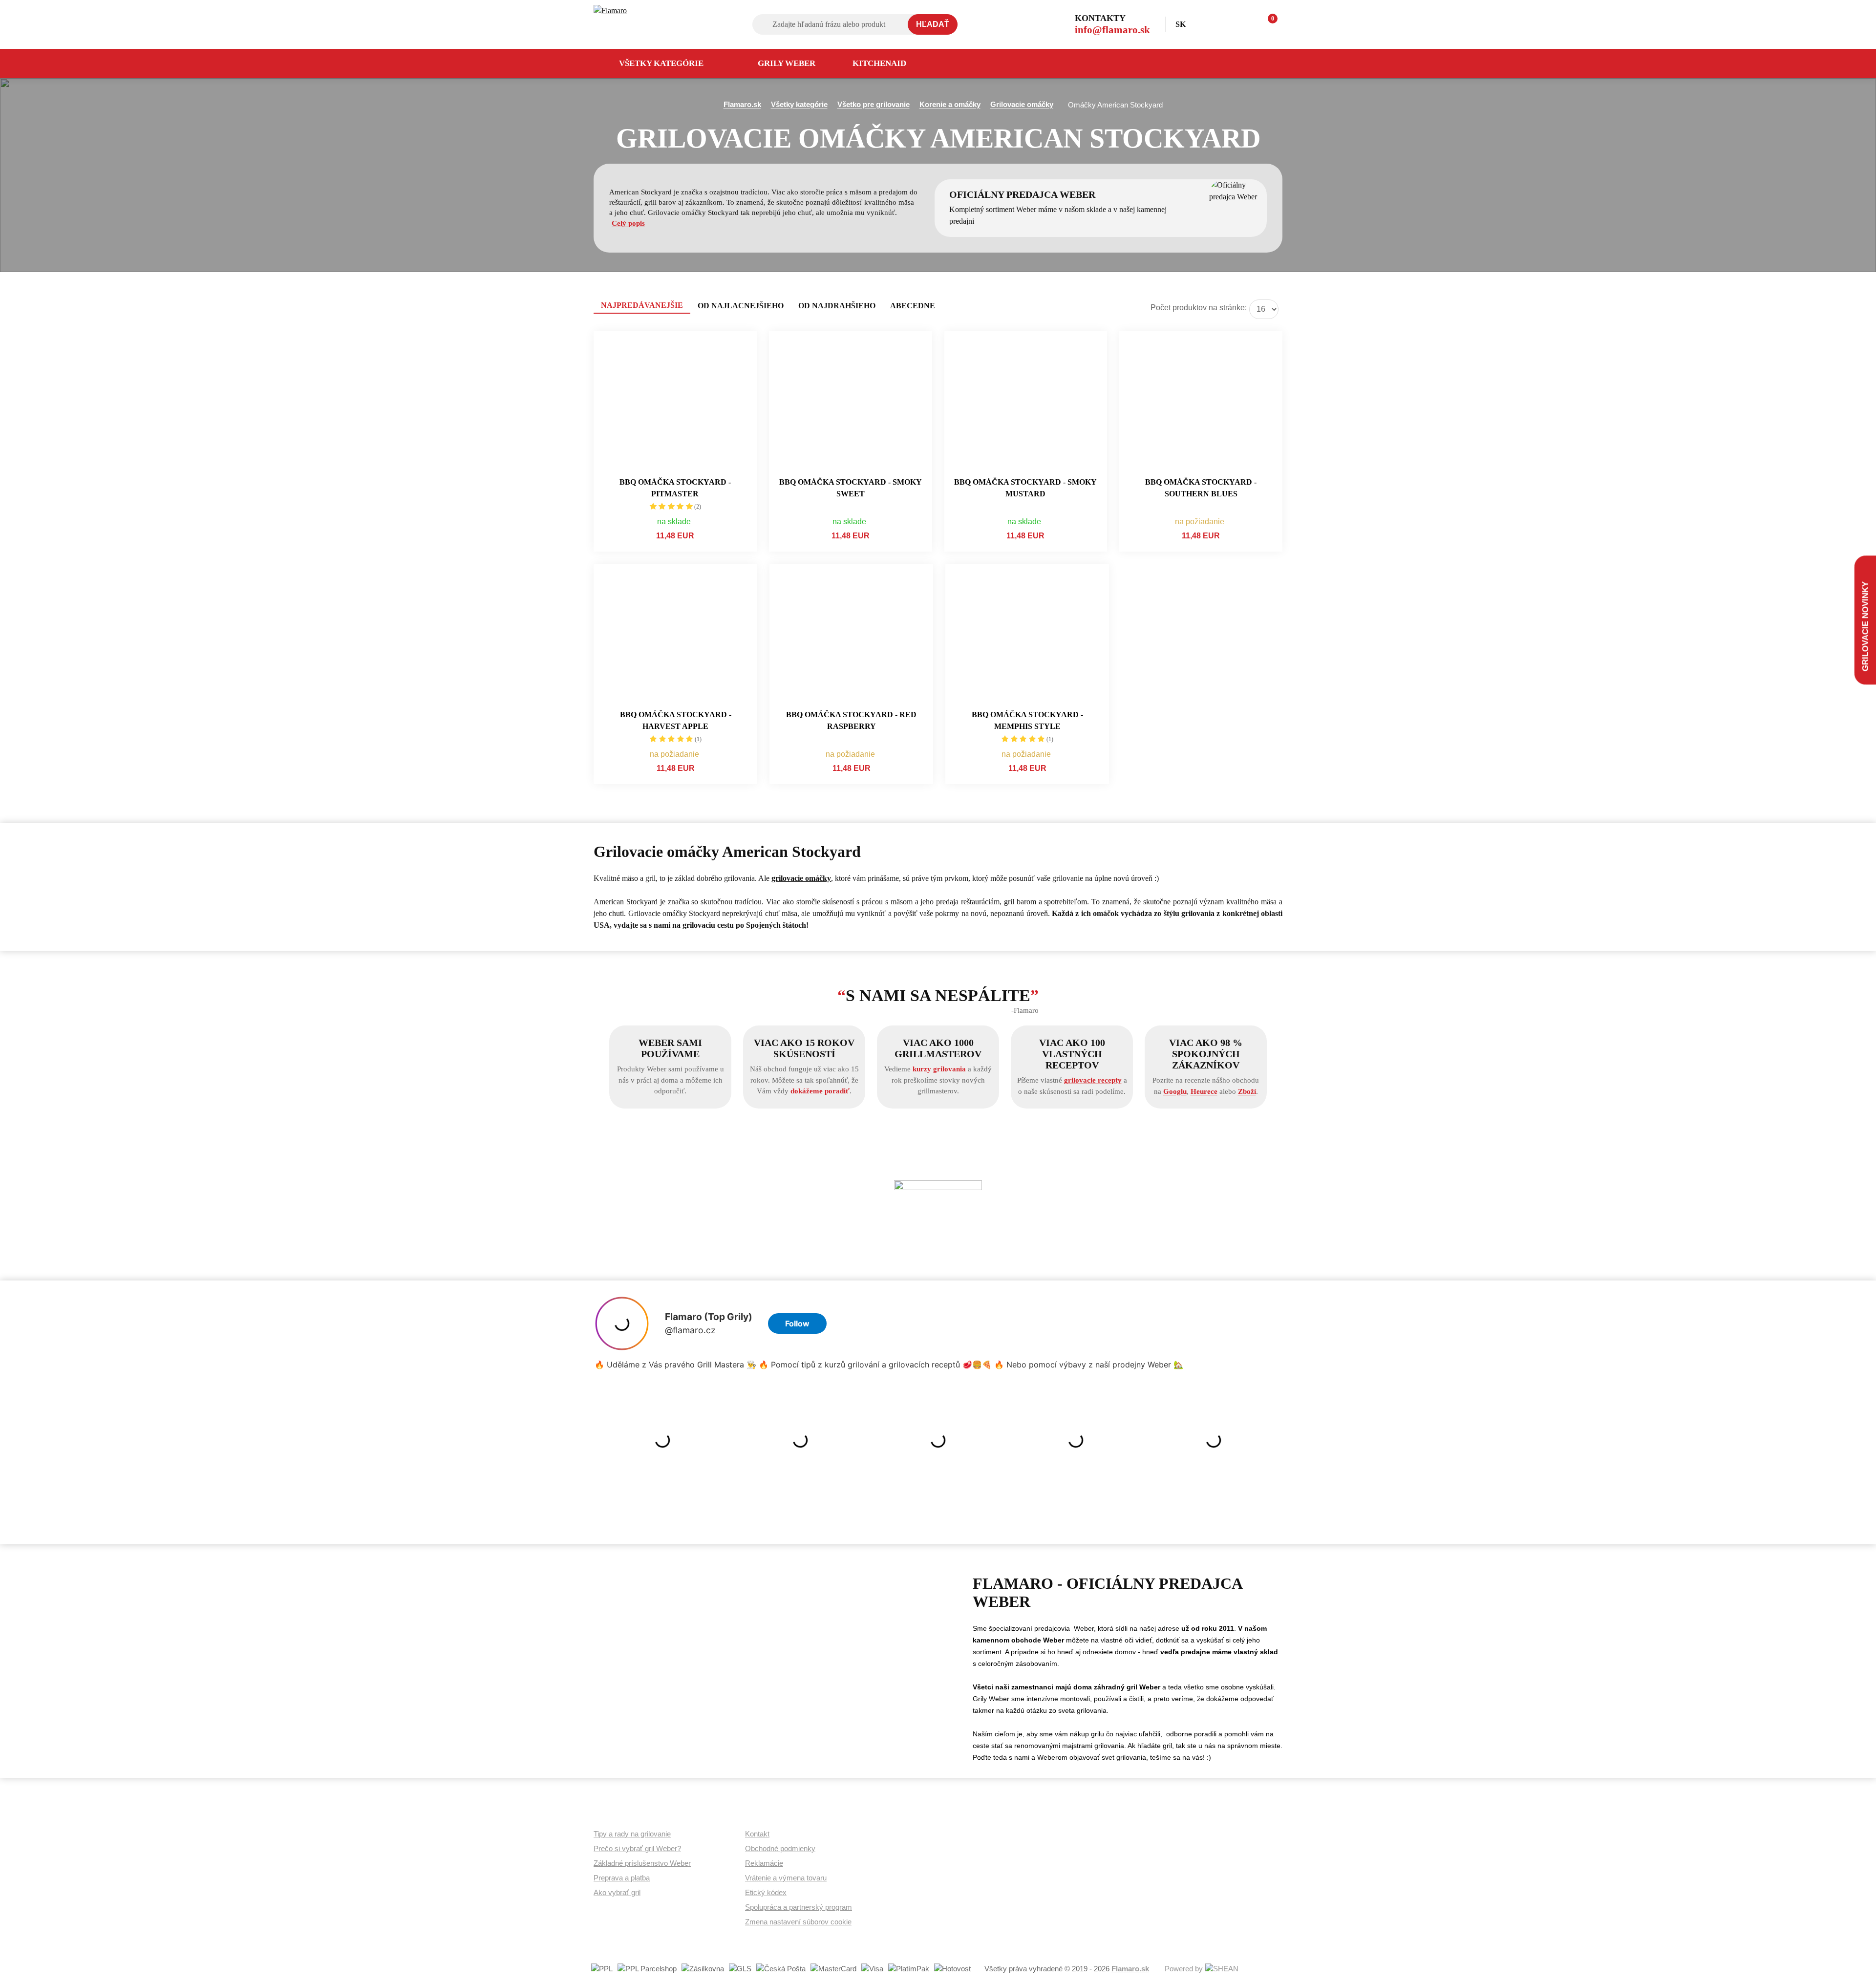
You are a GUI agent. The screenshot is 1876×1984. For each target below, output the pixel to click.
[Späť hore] (1859, 1967)
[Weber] (938, 1224)
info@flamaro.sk (1112, 30)
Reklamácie (764, 1863)
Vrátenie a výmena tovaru (786, 1878)
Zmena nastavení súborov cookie (798, 1922)
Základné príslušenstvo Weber (642, 1863)
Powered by (1184, 1969)
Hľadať (933, 24)
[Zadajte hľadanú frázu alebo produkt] (855, 24)
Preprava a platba (622, 1878)
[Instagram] (1236, 64)
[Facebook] (1261, 64)
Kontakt (757, 1834)
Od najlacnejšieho (741, 306)
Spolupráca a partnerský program (799, 1907)
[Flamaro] (648, 24)
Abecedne (913, 306)
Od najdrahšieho (837, 306)
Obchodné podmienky (780, 1848)
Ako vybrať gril (617, 1892)
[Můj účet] (1224, 24)
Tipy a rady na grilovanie (632, 1834)
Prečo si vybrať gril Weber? (637, 1848)
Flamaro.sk (1130, 1969)
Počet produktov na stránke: (1199, 308)
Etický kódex (766, 1892)
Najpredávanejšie (642, 305)
